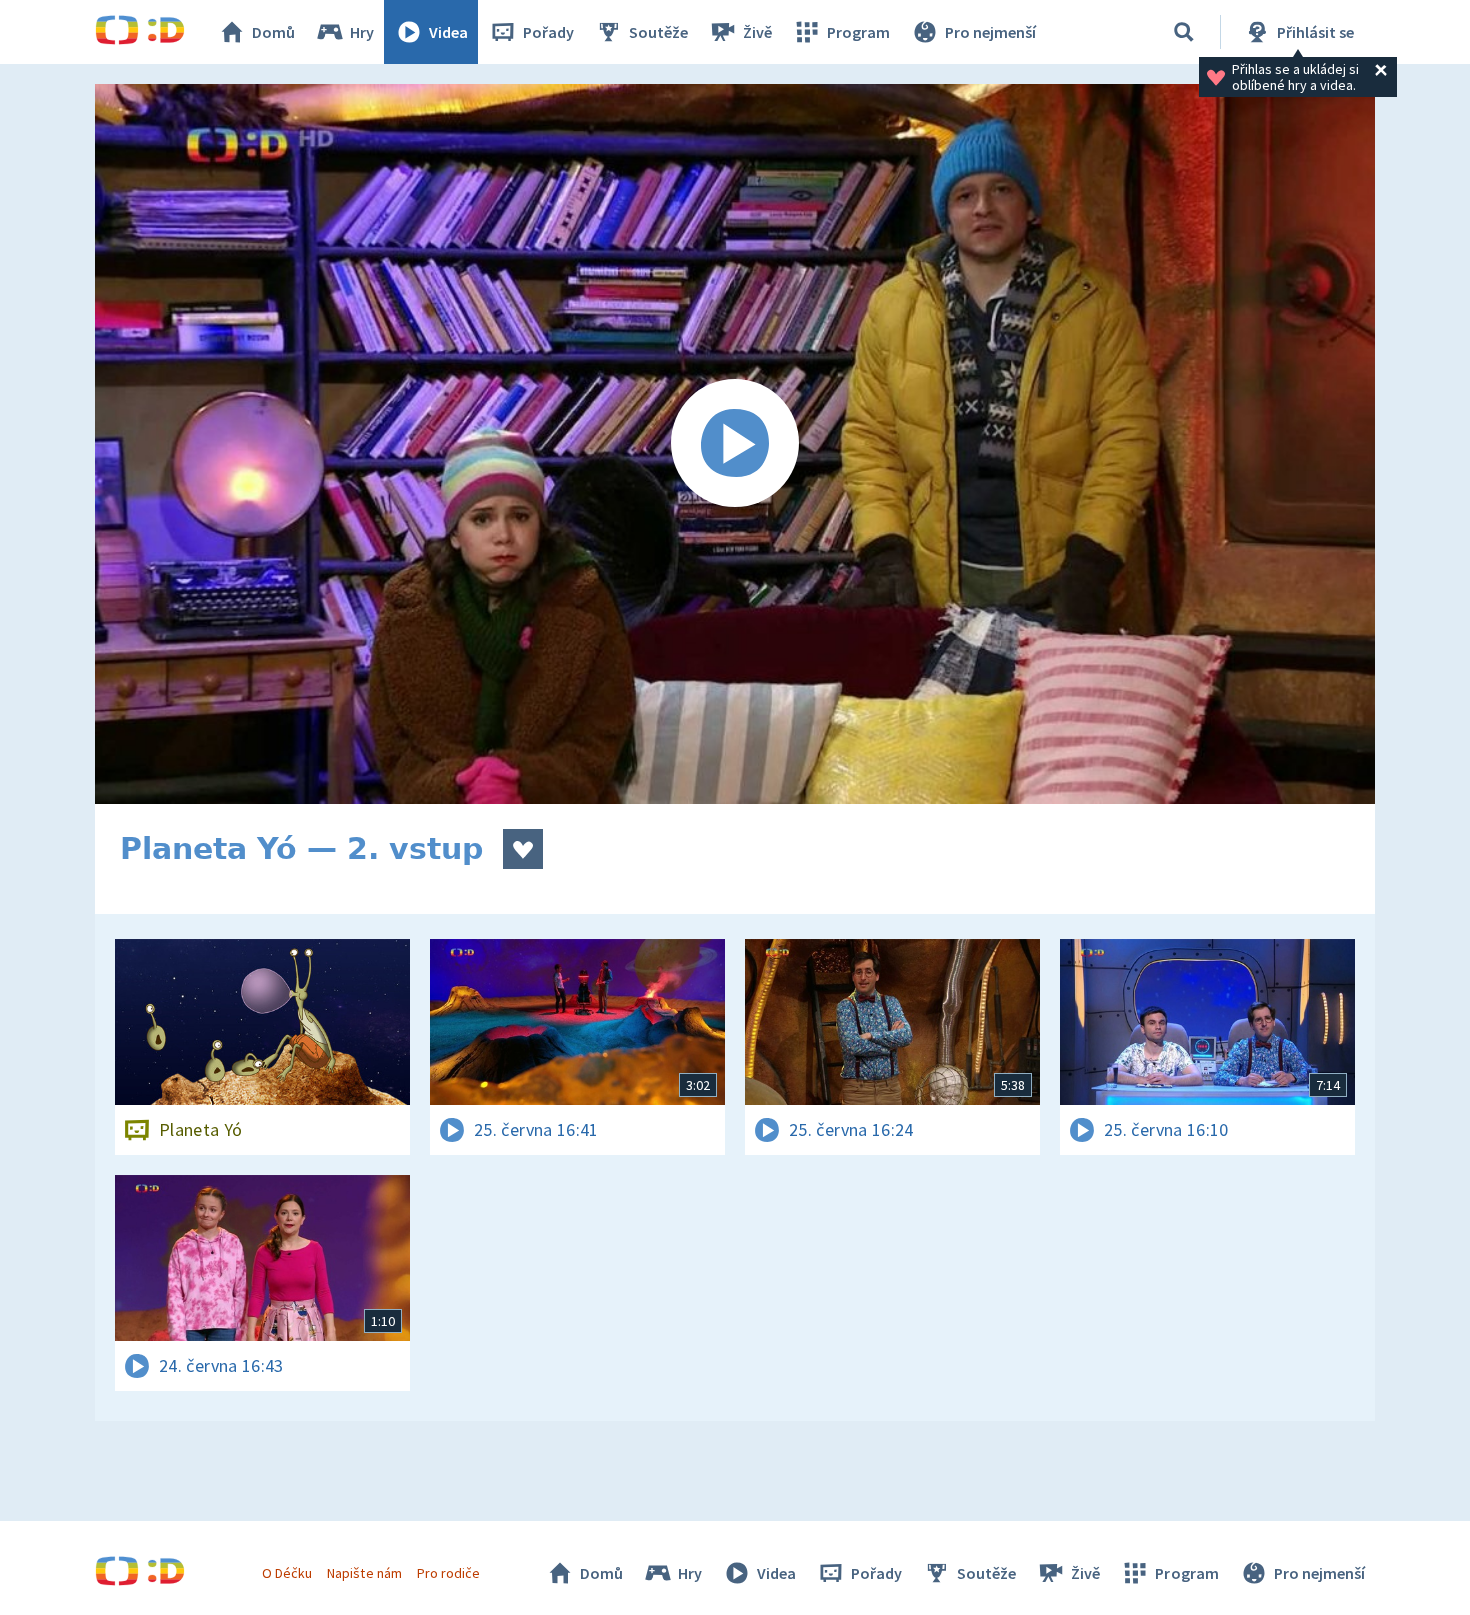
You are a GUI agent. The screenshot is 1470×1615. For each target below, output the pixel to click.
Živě (757, 32)
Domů (273, 32)
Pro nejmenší (990, 32)
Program (858, 32)
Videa (448, 32)
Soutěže (658, 32)
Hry (362, 32)
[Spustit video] (735, 444)
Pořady (548, 32)
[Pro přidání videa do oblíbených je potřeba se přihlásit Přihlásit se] (523, 849)
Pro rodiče (448, 1573)
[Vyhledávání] (1184, 32)
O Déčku (287, 1573)
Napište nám (364, 1573)
